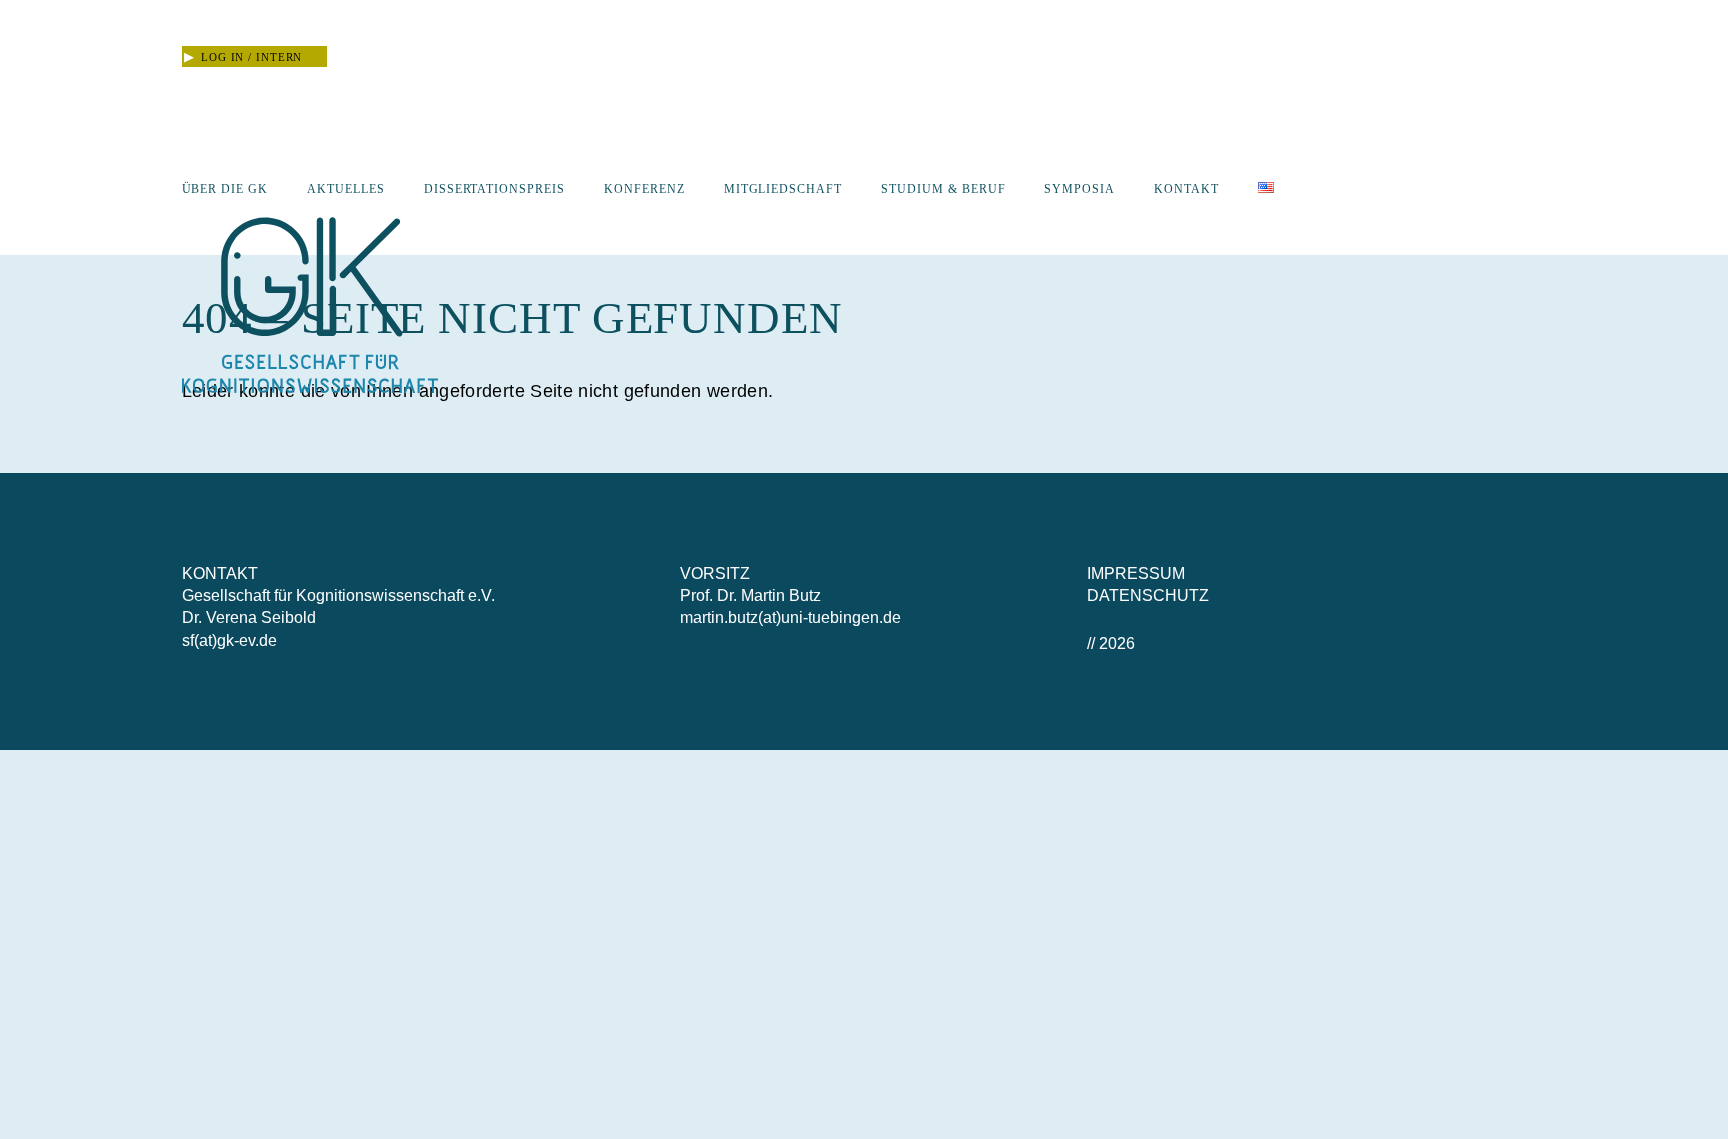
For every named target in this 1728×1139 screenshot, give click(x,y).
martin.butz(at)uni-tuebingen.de (790, 617)
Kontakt (1186, 189)
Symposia (1079, 189)
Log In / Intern (243, 57)
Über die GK (225, 189)
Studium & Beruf (943, 189)
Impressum (1136, 573)
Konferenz (644, 189)
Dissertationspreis (494, 189)
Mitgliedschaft (783, 189)
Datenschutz (1148, 595)
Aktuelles (346, 189)
